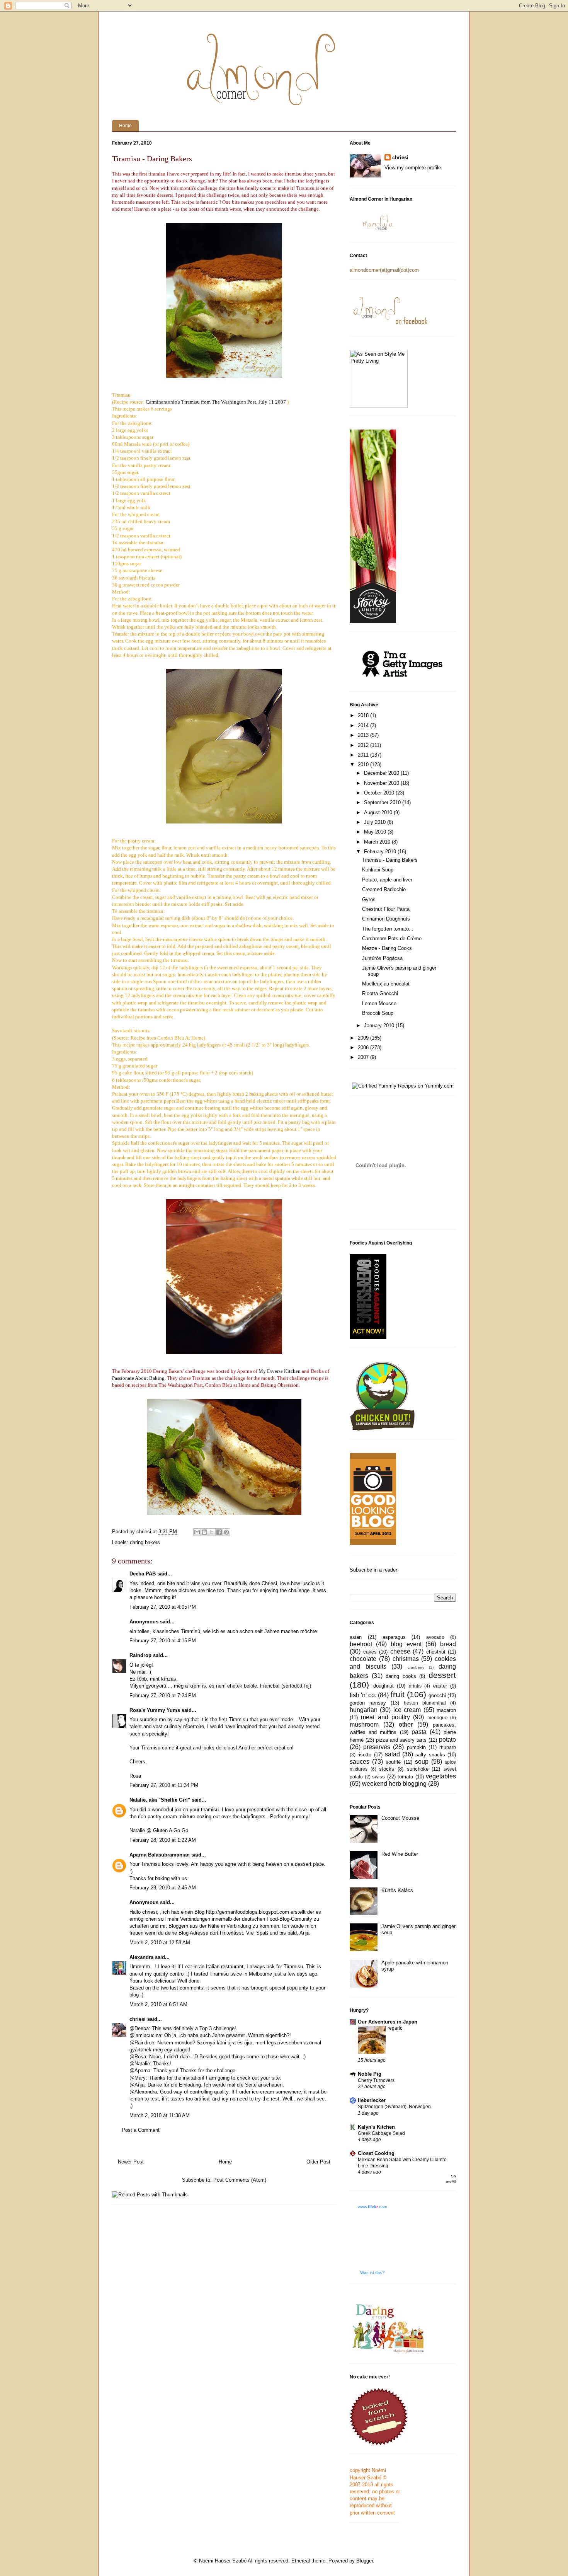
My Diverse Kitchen (280, 1371)
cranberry (416, 1667)
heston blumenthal (425, 1703)
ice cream (407, 1710)
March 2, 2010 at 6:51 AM (158, 2004)
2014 (364, 725)
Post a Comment (141, 2130)
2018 (364, 715)
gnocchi (437, 1695)
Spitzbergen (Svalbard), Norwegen (394, 2107)
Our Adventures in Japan (388, 2022)
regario (395, 2028)
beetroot (361, 1644)
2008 (364, 1048)
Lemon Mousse (379, 1003)
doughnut (383, 1686)
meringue (437, 1718)
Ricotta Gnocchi (380, 993)
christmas (406, 1659)
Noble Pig (370, 2074)
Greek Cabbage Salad (381, 2133)
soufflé (393, 1762)
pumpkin (416, 1747)
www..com (372, 2207)
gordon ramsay (368, 1703)
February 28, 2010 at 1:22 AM (163, 1840)
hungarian (364, 1710)
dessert (442, 1675)
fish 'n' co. (363, 1695)
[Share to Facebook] (219, 1532)
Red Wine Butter (400, 1854)
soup (422, 1762)
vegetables (441, 1776)
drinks (415, 1686)
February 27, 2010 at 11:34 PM (164, 1785)
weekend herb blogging (394, 1784)
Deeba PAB (143, 1574)
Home (125, 126)
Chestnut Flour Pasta (386, 909)
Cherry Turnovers (376, 2080)
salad (392, 1754)
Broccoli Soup (378, 1013)
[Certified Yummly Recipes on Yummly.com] (403, 1086)
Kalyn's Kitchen (376, 2127)
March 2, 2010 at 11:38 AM (160, 2115)
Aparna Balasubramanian (160, 1855)
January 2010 (380, 1025)
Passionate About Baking (138, 1378)
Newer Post (131, 2162)
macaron (446, 1710)
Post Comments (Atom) (240, 2180)
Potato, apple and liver (387, 880)
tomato (405, 1777)
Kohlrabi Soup (378, 870)
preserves (377, 1747)
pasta (419, 1732)
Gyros (369, 899)
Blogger (365, 2561)
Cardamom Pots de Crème (392, 939)
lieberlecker (372, 2100)
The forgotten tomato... (388, 929)
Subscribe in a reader (373, 1570)
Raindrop (140, 1655)
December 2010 (382, 773)
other (406, 1724)
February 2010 (381, 852)
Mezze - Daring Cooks (387, 948)
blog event (406, 1644)
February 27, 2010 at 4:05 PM (163, 1607)
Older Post (318, 2162)
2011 (364, 755)
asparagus (394, 1637)
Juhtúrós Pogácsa (382, 958)
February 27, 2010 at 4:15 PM (163, 1641)
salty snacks (430, 1755)
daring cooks (401, 1676)
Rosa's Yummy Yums (155, 1710)
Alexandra (141, 1957)
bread (448, 1644)
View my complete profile (413, 168)
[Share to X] (212, 1532)
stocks (387, 1769)
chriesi (138, 2019)
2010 (364, 765)
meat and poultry (385, 1717)
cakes (370, 1652)
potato (447, 1740)
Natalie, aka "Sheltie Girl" (160, 1800)
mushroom (364, 1724)
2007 (364, 1057)
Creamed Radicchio (384, 889)
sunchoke (418, 1769)
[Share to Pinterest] (226, 1532)
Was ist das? (372, 2273)
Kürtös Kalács (397, 1890)
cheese (400, 1651)
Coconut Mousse (400, 1818)
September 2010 (383, 802)
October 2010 (380, 793)
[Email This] (197, 1532)
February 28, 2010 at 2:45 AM (163, 1888)
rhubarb (448, 1747)
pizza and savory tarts (401, 1740)
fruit (398, 1694)
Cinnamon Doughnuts (386, 919)
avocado (435, 1637)
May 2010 (376, 832)
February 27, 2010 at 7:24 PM (163, 1695)
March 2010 (378, 842)
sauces (360, 1762)
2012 (364, 745)
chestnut (436, 1652)
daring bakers (145, 1542)
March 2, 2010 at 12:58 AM (160, 1943)
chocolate (363, 1659)
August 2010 (379, 812)
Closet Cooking (376, 2153)
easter (440, 1686)
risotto (364, 1755)
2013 (364, 735)
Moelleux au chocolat (386, 984)
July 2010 (376, 822)
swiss (378, 1777)
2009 (364, 1038)
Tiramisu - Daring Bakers (390, 860)
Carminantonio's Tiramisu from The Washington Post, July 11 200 (214, 402)
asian (356, 1637)
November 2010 (382, 783)
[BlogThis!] (204, 1532)
